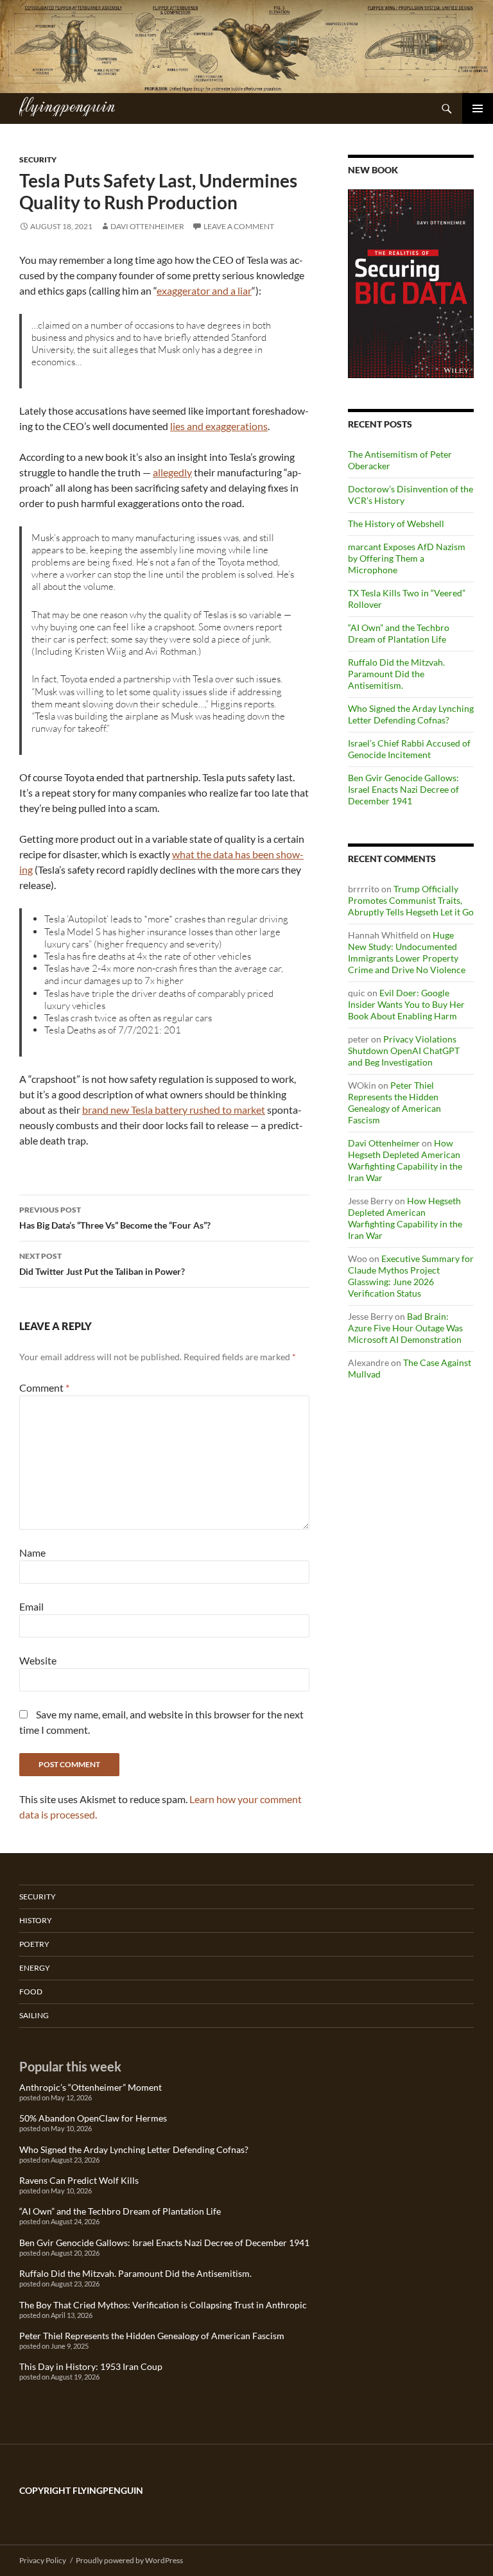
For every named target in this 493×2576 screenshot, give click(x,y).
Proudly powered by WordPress (129, 2560)
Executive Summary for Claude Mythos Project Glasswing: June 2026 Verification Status (411, 1276)
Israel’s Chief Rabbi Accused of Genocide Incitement (409, 749)
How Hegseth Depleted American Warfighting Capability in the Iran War (405, 1160)
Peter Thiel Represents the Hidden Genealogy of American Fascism (394, 1102)
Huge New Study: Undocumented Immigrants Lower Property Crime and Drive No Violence (407, 952)
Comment (44, 1387)
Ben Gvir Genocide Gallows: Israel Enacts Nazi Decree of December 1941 (403, 789)
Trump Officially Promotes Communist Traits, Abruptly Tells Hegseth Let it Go (411, 900)
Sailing (34, 2015)
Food (31, 1992)
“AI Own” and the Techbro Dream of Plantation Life (399, 633)
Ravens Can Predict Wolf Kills (79, 2180)
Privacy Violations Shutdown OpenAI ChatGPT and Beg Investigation (404, 1050)
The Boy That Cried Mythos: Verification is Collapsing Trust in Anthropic (163, 2305)
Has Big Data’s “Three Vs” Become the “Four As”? (115, 1218)
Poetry (34, 1944)
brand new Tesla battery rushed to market (174, 1110)
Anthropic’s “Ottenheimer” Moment (91, 2087)
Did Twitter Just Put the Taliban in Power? (102, 1264)
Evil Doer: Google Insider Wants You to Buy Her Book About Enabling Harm (406, 1004)
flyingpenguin (67, 105)
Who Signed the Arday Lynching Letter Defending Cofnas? (411, 714)
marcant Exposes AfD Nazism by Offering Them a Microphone (407, 558)
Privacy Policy (43, 2560)
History (36, 1920)
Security (38, 160)
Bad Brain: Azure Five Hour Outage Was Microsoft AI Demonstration (405, 1328)
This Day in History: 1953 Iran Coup (91, 2366)
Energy (35, 1968)
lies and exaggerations (219, 426)
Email (31, 1606)
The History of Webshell (396, 523)
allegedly (172, 472)
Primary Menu (478, 108)
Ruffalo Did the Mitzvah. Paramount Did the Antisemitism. (396, 674)
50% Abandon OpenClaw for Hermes (93, 2118)
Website (38, 1660)
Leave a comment (239, 226)
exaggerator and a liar (204, 290)
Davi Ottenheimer (147, 226)
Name (32, 1552)
